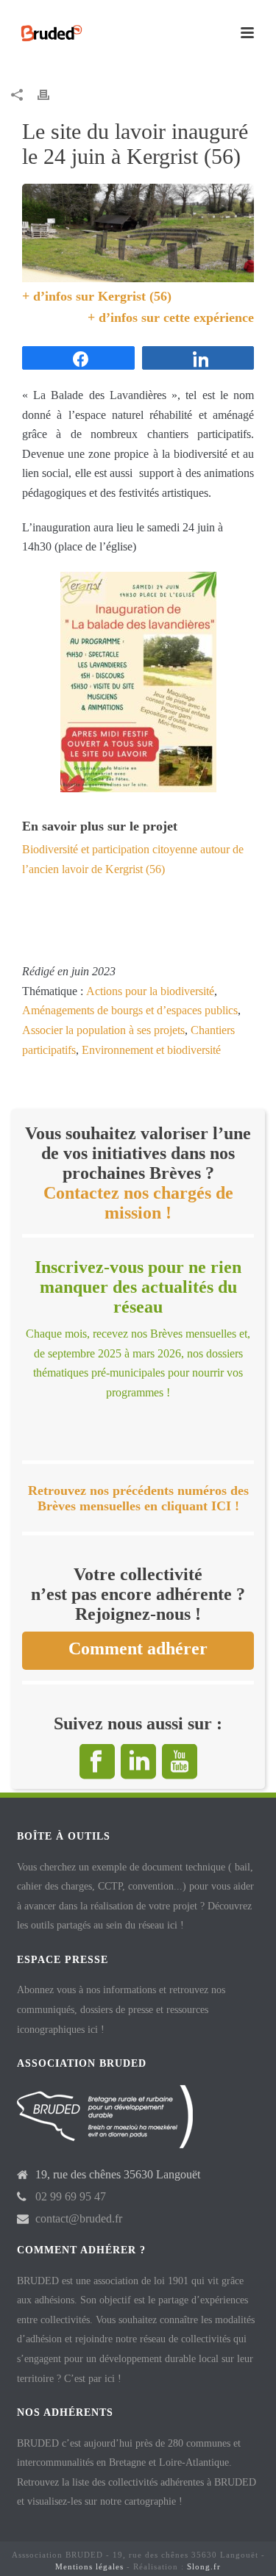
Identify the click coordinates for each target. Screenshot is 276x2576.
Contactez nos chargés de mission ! (138, 1203)
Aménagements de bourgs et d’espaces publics (130, 1010)
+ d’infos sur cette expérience (171, 317)
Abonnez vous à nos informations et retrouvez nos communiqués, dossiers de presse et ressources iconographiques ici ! (121, 2009)
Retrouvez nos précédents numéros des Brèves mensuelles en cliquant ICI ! (138, 1498)
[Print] (51, 94)
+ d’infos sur (60, 296)
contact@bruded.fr (79, 2218)
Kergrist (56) (135, 296)
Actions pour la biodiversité (150, 991)
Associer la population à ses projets (103, 1030)
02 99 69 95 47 (71, 2196)
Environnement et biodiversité (151, 1050)
